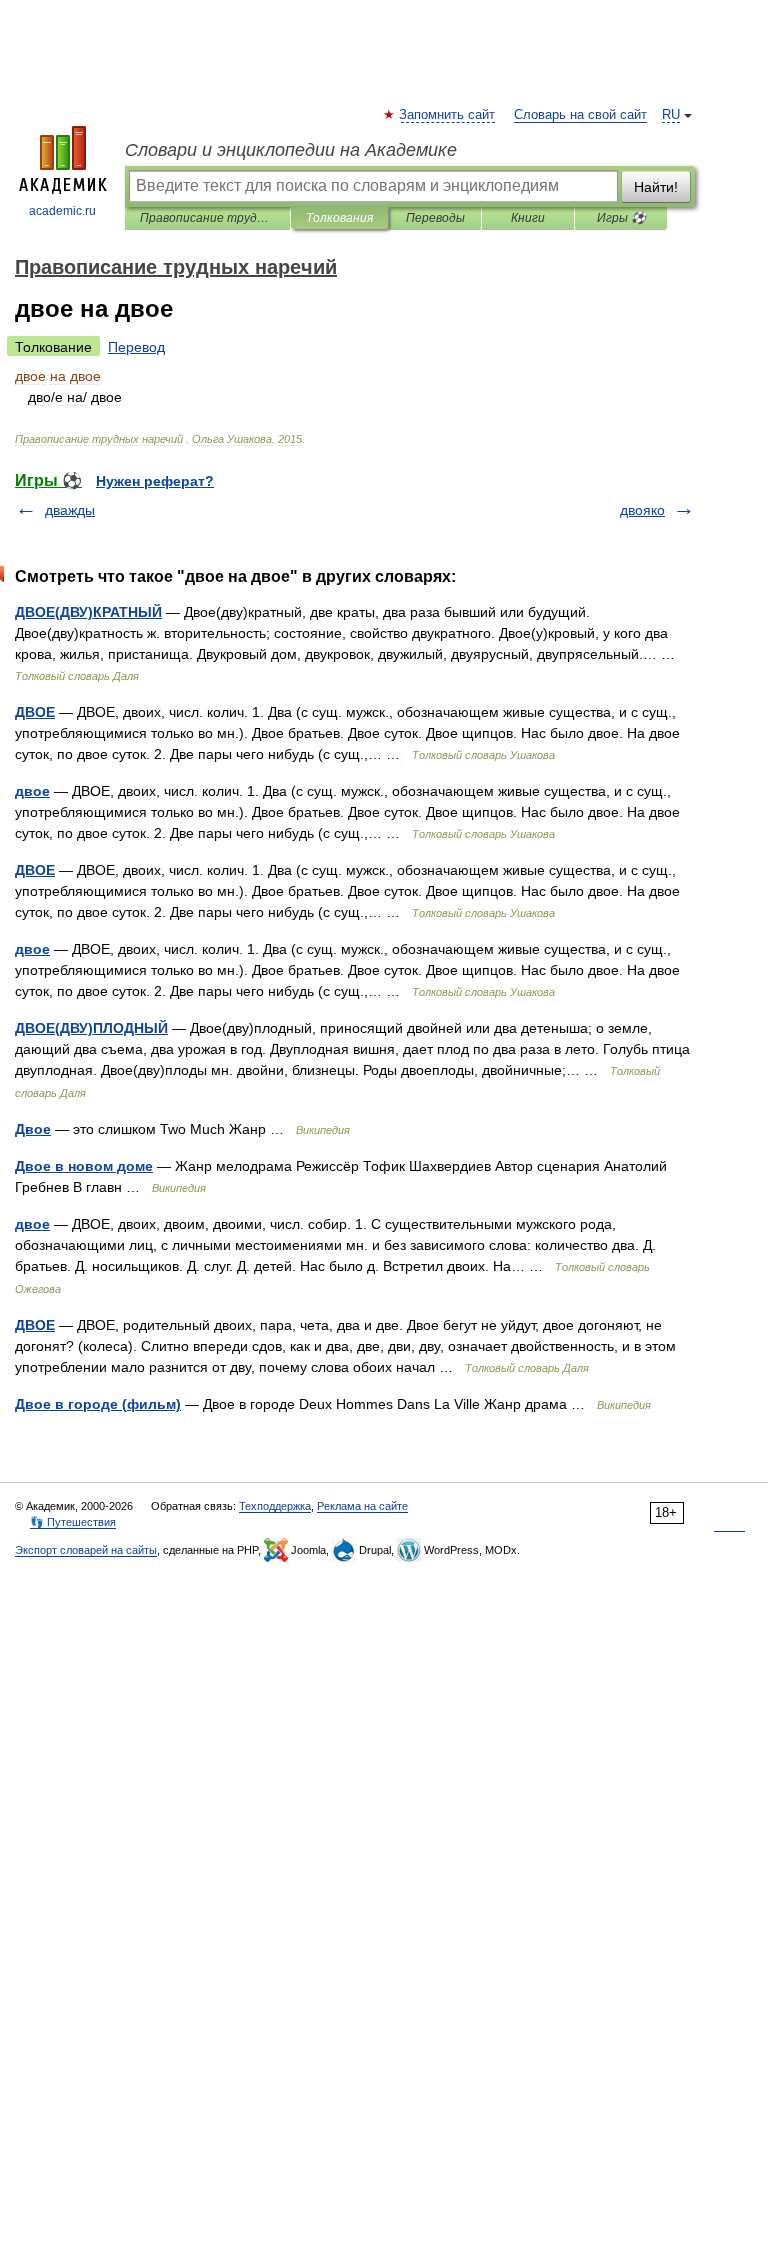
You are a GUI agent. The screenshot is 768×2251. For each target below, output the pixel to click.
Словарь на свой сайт (580, 115)
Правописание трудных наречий (207, 218)
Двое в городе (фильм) (98, 1404)
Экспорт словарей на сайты (86, 1550)
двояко (642, 510)
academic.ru (62, 211)
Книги (528, 218)
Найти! (656, 187)
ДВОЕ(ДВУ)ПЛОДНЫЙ (91, 1028)
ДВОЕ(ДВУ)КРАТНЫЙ (88, 612)
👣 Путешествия (73, 1522)
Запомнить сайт (448, 115)
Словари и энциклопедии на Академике (291, 150)
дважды (70, 510)
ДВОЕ (35, 712)
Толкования (339, 218)
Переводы (435, 218)
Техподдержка (275, 1506)
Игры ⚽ (621, 218)
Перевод (136, 347)
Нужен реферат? (155, 481)
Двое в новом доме (84, 1166)
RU (671, 115)
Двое (33, 1129)
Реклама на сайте (362, 1506)
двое (32, 791)
